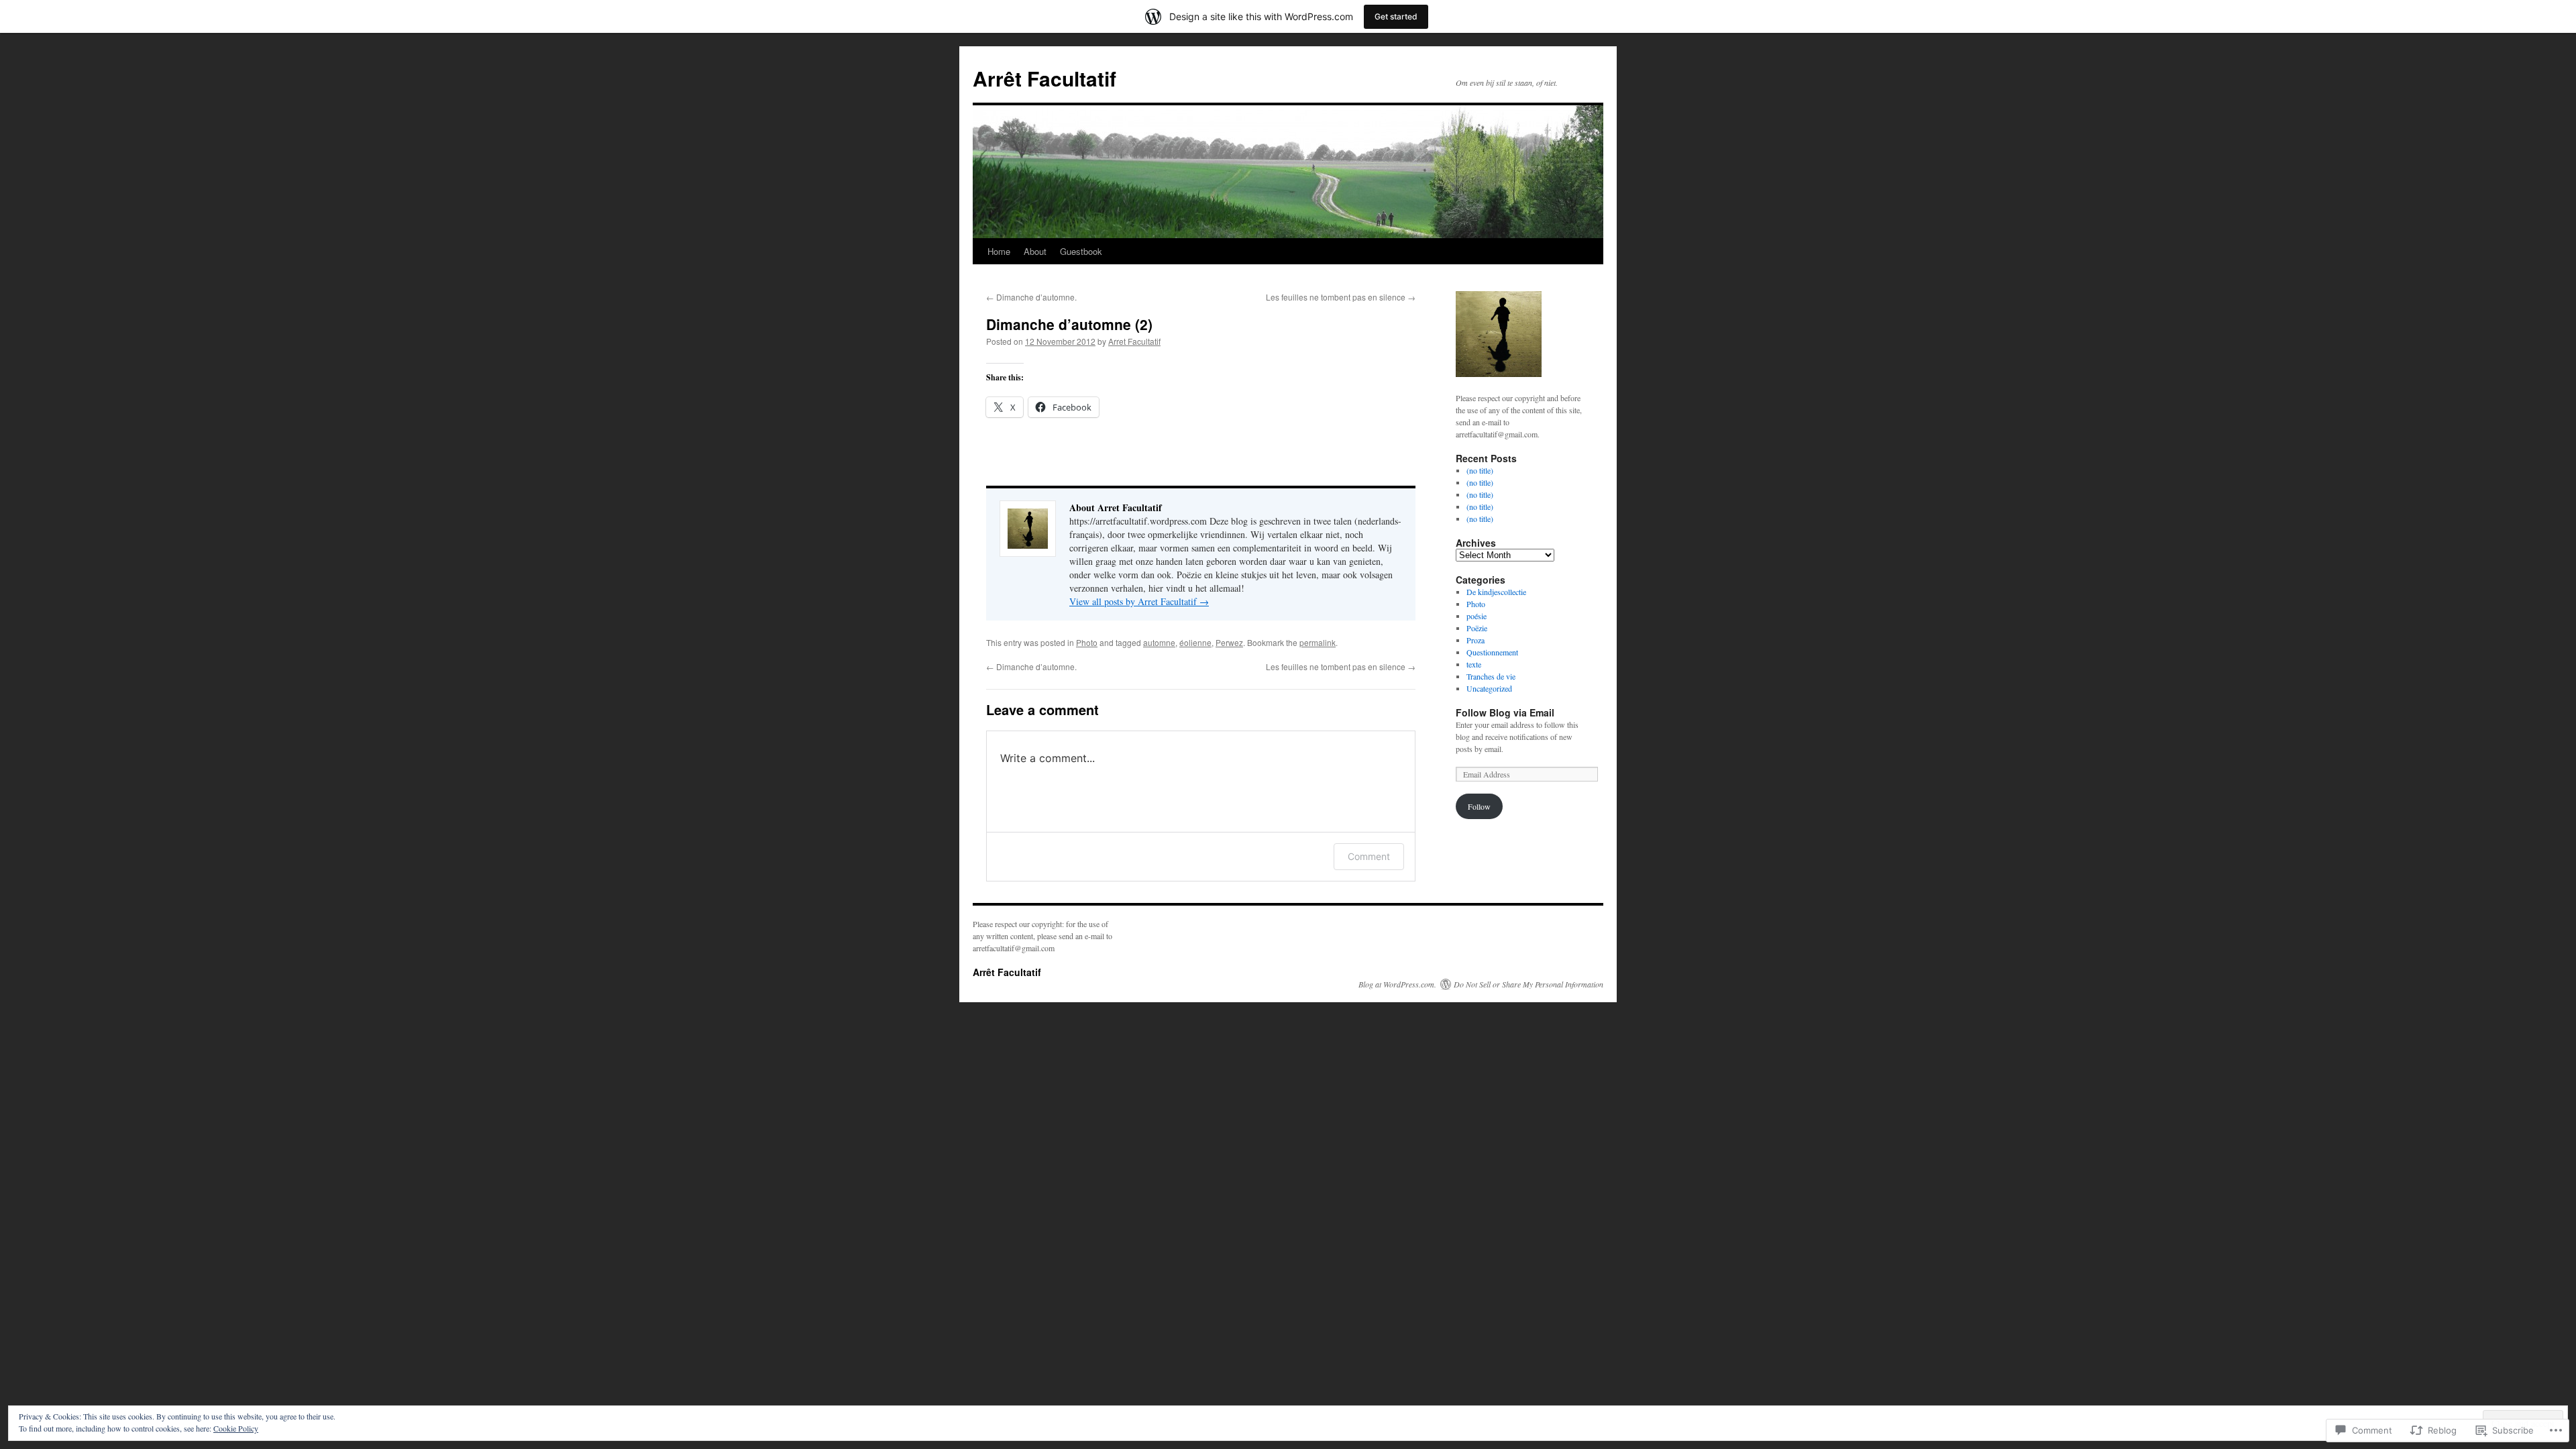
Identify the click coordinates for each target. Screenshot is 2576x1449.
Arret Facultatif (1134, 341)
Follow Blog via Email (1505, 712)
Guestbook (1081, 251)
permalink (1318, 642)
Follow (1479, 806)
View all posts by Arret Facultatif (1139, 601)
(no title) (1480, 470)
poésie (1477, 616)
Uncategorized (1489, 688)
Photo (1087, 642)
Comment (1369, 856)
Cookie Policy (236, 1428)
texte (1474, 664)
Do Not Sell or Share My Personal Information (1528, 984)
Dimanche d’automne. (1031, 297)
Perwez (1229, 642)
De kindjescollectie (1496, 592)
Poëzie (1477, 628)
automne (1159, 642)
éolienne (1195, 642)
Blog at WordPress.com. (1397, 984)
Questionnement (1492, 652)
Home (999, 251)
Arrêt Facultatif (1044, 78)
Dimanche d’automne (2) (1069, 324)
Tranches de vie (1491, 676)
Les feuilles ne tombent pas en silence (1341, 297)
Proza (1475, 640)
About (1035, 251)
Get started (1396, 16)
